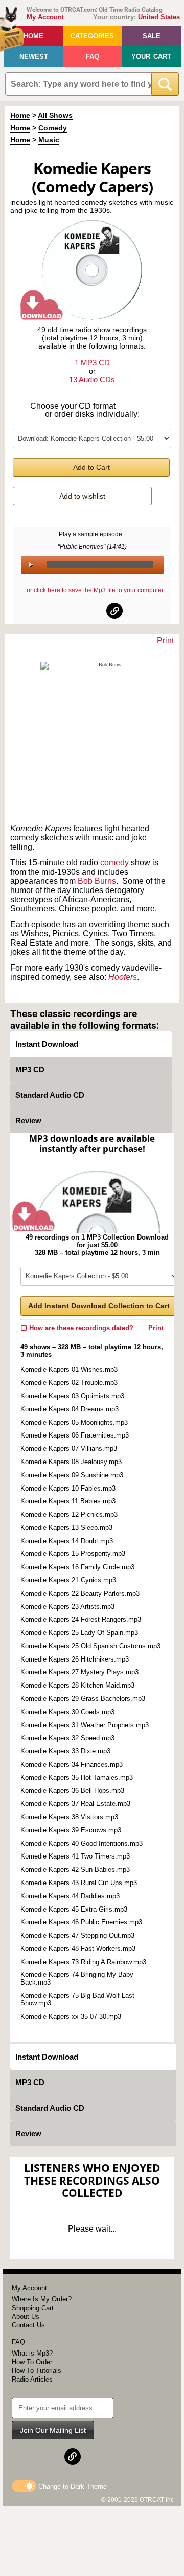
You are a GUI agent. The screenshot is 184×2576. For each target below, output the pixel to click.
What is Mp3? (32, 2353)
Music (49, 140)
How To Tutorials (37, 2371)
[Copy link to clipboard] (114, 611)
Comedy (53, 128)
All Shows (55, 115)
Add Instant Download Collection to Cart (99, 1306)
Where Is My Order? (42, 2299)
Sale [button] (152, 36)
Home (33, 36)
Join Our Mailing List (53, 2430)
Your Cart (151, 56)
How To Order (32, 2362)
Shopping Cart (33, 2308)
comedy (114, 863)
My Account (45, 17)
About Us (26, 2317)
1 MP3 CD (92, 363)
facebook (70, 611)
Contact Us (28, 2325)
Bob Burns (97, 881)
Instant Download (47, 1044)
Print (165, 641)
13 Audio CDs (92, 379)
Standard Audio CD (50, 1095)
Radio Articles (32, 2379)
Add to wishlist (82, 496)
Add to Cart (91, 467)
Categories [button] (92, 36)
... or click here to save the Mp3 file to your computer (92, 590)
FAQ (93, 56)
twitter (93, 611)
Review (28, 1120)
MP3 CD (30, 1069)
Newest (34, 56)
